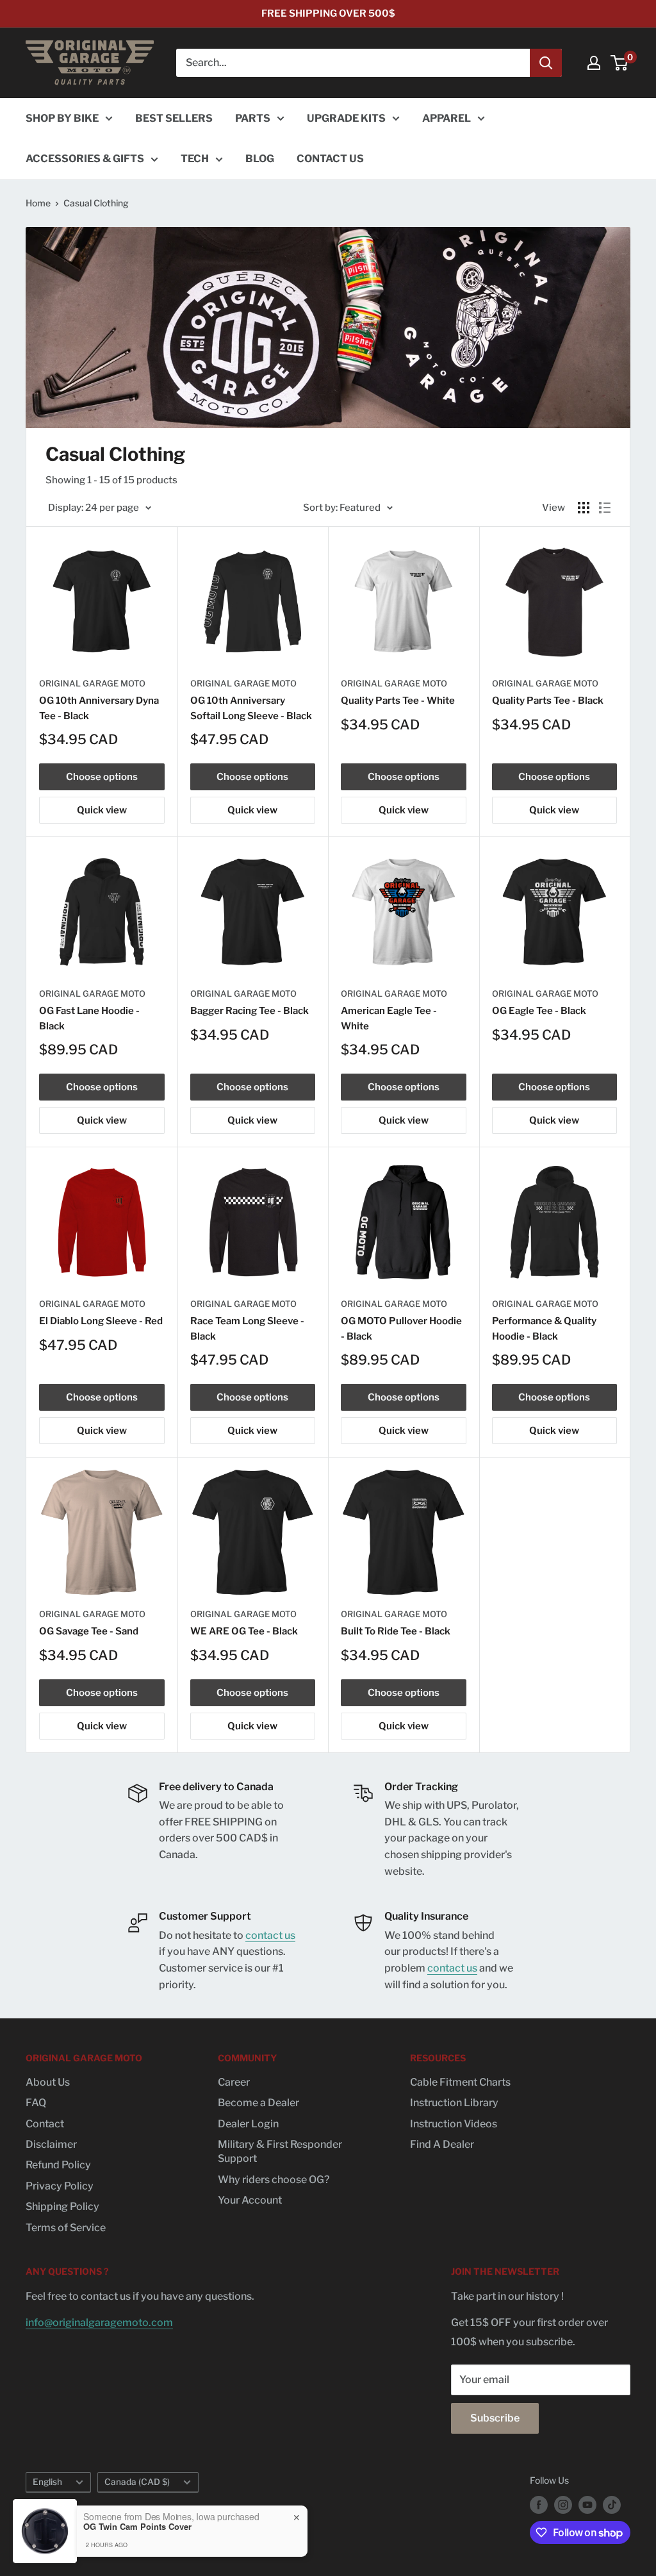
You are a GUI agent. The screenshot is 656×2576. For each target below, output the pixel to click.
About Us (48, 2082)
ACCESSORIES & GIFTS (85, 159)
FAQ (36, 2103)
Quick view (102, 810)
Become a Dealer (258, 2103)
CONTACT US (330, 159)
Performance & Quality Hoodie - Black (544, 1328)
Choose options (102, 777)
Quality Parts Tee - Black (548, 701)
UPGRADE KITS (346, 118)
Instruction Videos (454, 2124)
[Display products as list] (605, 508)
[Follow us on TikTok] (612, 2505)
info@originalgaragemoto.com (99, 2323)
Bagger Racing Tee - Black (250, 1011)
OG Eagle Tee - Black (539, 1011)
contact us (270, 1935)
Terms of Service (66, 2228)
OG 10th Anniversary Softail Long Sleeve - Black (251, 708)
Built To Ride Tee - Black (396, 1631)
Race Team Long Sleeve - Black (247, 1328)
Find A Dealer (442, 2144)
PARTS (253, 118)
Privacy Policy (60, 2186)
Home (38, 203)
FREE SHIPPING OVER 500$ (328, 13)
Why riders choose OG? (274, 2180)
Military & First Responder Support (280, 2151)
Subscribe (495, 2418)
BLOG (260, 159)
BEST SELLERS (174, 118)
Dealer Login (248, 2124)
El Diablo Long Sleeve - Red (101, 1321)
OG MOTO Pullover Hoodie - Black (401, 1328)
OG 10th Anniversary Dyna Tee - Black (99, 708)
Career (234, 2082)
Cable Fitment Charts (460, 2082)
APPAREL (447, 118)
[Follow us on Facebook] (539, 2505)
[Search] (546, 63)
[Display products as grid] (584, 508)
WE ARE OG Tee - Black (244, 1631)
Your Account (250, 2200)
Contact (45, 2124)
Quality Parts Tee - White (398, 701)
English (47, 2482)
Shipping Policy (62, 2206)
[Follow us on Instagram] (563, 2505)
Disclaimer (51, 2144)
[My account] (594, 63)
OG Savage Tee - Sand (89, 1631)
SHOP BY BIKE (62, 118)
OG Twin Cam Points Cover (137, 2527)
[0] (620, 63)
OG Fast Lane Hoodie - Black (89, 1018)
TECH (195, 159)
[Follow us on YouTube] (587, 2505)
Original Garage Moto (92, 683)
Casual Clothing (96, 203)
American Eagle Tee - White (389, 1018)
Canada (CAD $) (137, 2482)
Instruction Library (454, 2103)
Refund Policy (58, 2165)
